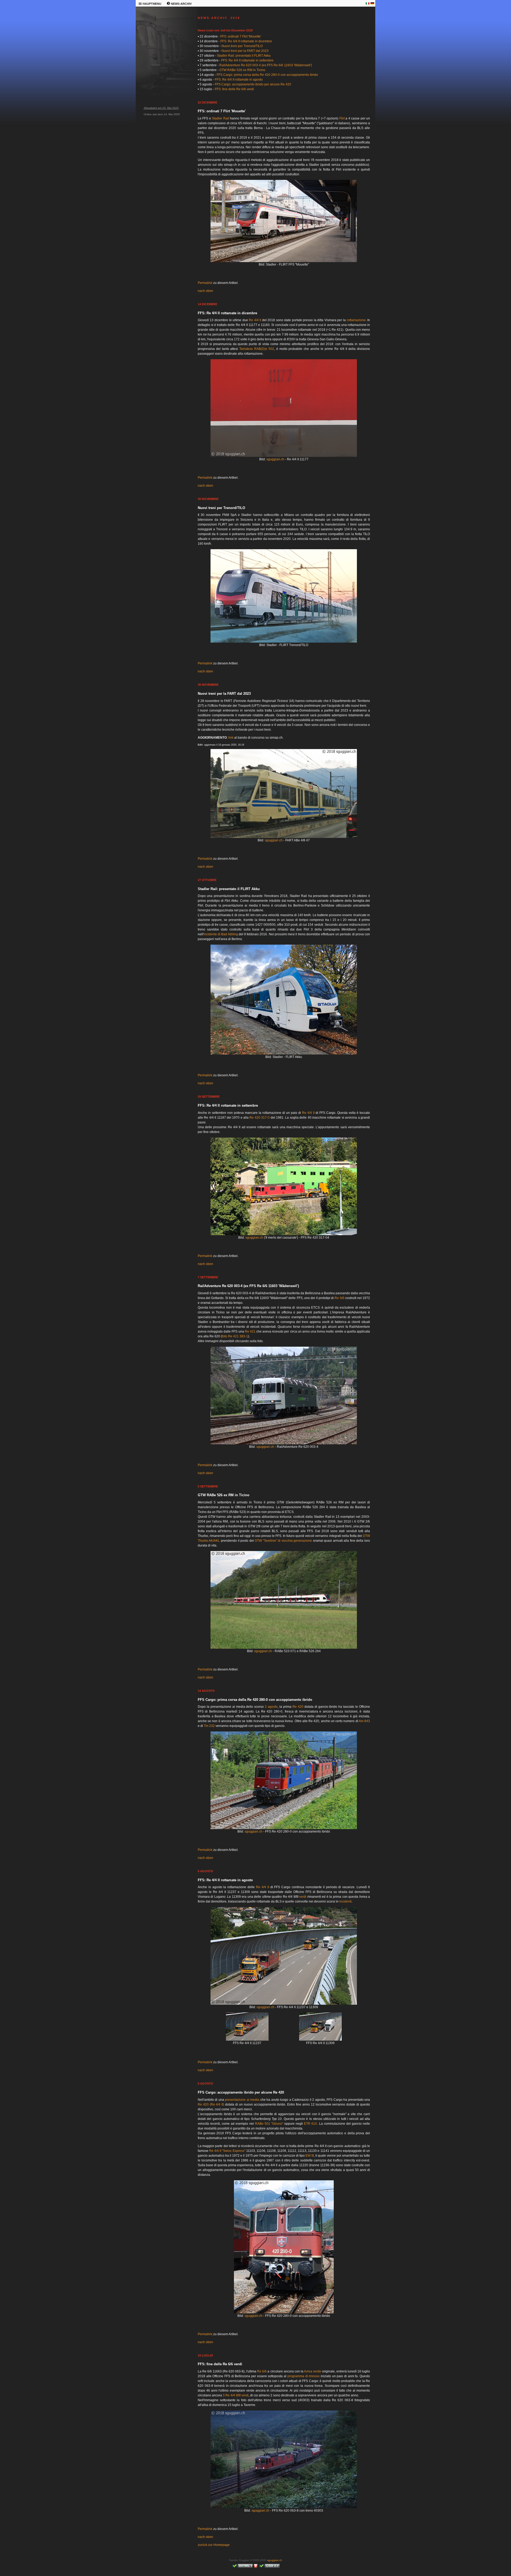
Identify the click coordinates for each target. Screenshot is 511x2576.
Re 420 (298, 1707)
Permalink (205, 283)
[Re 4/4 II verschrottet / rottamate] (284, 1234)
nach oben (205, 291)
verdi (303, 1897)
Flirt (342, 118)
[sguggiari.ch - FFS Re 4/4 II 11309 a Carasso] (320, 2040)
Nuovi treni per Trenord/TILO (242, 46)
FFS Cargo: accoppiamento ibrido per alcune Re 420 (253, 84)
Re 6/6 (339, 1298)
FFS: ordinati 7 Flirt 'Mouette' (241, 36)
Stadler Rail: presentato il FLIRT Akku (244, 56)
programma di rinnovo (304, 2376)
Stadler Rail (221, 118)
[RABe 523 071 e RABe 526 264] (284, 1648)
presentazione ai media (242, 2100)
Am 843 (364, 1721)
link (231, 738)
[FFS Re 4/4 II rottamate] (284, 2004)
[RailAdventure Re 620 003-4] (284, 1443)
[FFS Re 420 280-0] (284, 1828)
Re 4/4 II (255, 320)
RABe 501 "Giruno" (269, 2124)
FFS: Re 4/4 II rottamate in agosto (239, 80)
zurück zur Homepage (214, 2545)
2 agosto (271, 1707)
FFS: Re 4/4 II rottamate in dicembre (246, 41)
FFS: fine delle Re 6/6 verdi (234, 89)
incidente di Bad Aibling (221, 934)
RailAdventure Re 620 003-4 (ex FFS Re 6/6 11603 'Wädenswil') (266, 65)
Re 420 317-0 (259, 1118)
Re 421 (250, 1332)
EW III (310, 2156)
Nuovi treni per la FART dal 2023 (245, 51)
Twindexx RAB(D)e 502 (257, 349)
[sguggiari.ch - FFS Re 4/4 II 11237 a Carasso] (247, 2040)
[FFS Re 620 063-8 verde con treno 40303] (284, 2507)
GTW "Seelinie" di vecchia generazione (283, 1541)
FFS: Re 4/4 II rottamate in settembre (247, 60)
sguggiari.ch (275, 459)
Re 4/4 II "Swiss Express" (227, 2151)
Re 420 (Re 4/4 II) (211, 2104)
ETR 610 (310, 2124)
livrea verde (313, 2371)
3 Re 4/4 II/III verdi (236, 2395)
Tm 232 (209, 1726)
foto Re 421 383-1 (235, 1336)
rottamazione (356, 320)
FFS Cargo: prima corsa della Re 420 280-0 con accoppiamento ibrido (267, 75)
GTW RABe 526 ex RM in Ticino (242, 70)
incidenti (345, 1901)
